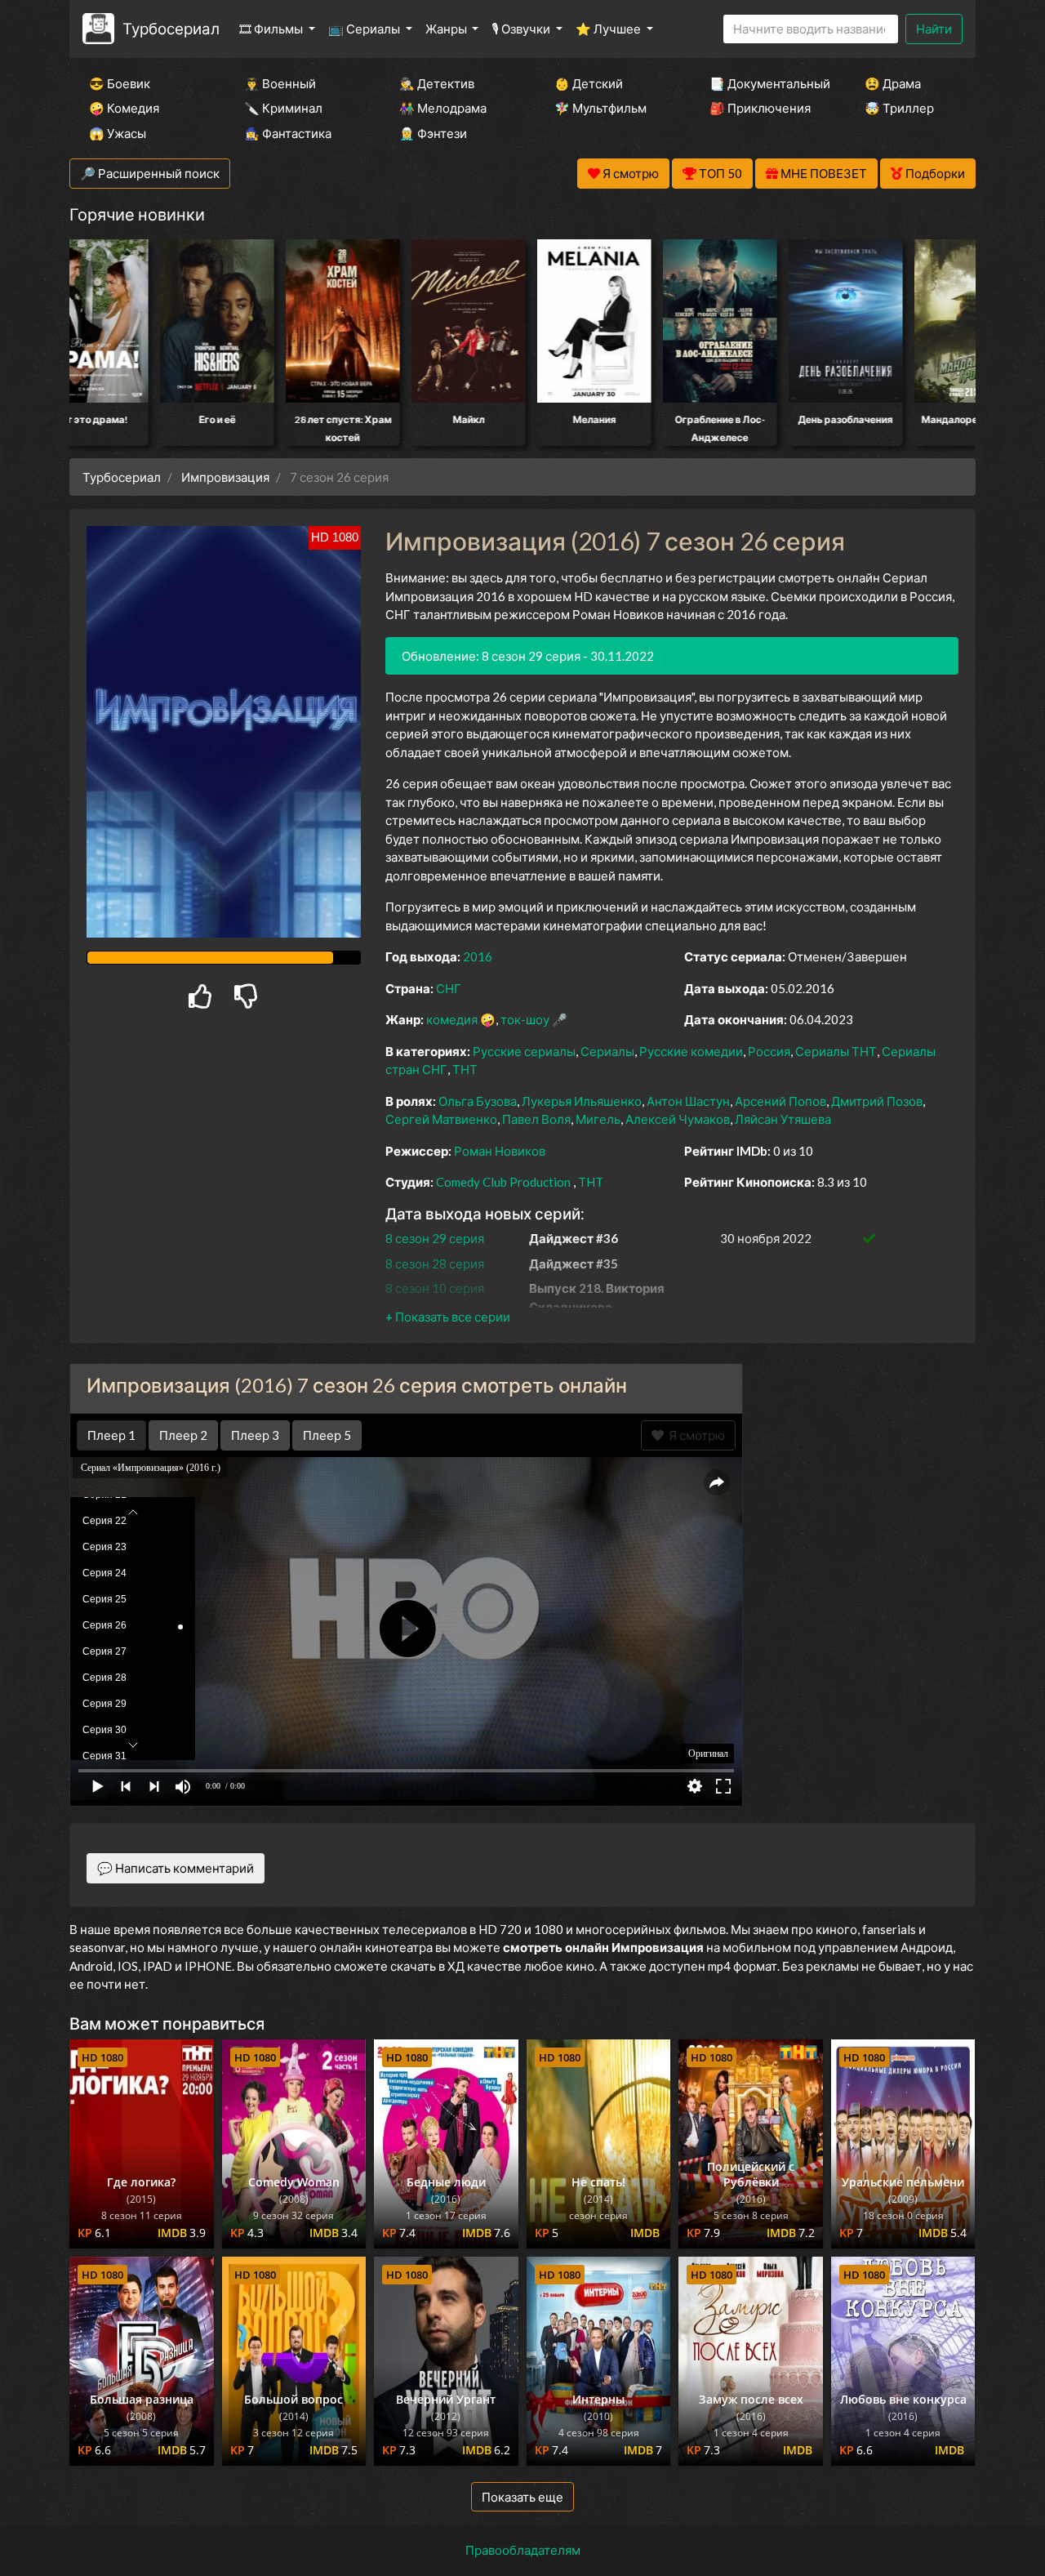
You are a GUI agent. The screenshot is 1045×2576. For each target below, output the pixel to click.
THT (591, 1182)
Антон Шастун (688, 1101)
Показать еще (522, 2497)
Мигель (598, 1119)
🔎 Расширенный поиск (150, 173)
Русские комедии (691, 1051)
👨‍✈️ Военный (280, 83)
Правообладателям (523, 2550)
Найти (934, 29)
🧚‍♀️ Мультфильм (600, 108)
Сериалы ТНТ (836, 1051)
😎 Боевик (120, 83)
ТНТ (465, 1069)
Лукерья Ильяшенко (582, 1101)
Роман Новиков (500, 1151)
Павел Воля (536, 1119)
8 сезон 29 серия (435, 1238)
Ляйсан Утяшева (783, 1119)
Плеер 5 (327, 1435)
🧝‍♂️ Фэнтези (433, 133)
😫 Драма (893, 83)
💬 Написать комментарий (176, 1868)
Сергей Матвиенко (441, 1119)
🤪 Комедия (124, 108)
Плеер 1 (111, 1435)
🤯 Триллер (899, 108)
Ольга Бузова (478, 1101)
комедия (452, 1019)
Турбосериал (171, 28)
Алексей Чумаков (678, 1119)
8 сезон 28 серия (435, 1263)
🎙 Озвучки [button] (522, 29)
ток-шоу (525, 1019)
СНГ (449, 988)
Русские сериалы (524, 1051)
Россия (769, 1051)
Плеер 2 (183, 1435)
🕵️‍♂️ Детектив (437, 83)
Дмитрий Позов (877, 1101)
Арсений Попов (780, 1101)
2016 (478, 956)
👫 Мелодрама (443, 108)
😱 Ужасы (118, 133)
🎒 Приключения (760, 108)
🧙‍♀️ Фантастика (288, 133)
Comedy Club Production (503, 1182)
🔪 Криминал (283, 108)
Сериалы (607, 1051)
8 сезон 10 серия (435, 1288)
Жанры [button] (447, 29)
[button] (448, 1317)
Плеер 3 (255, 1435)
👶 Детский (589, 83)
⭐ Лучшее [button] (609, 29)
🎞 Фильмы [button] (272, 29)
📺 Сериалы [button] (365, 29)
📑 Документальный (765, 83)
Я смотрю (694, 1435)
